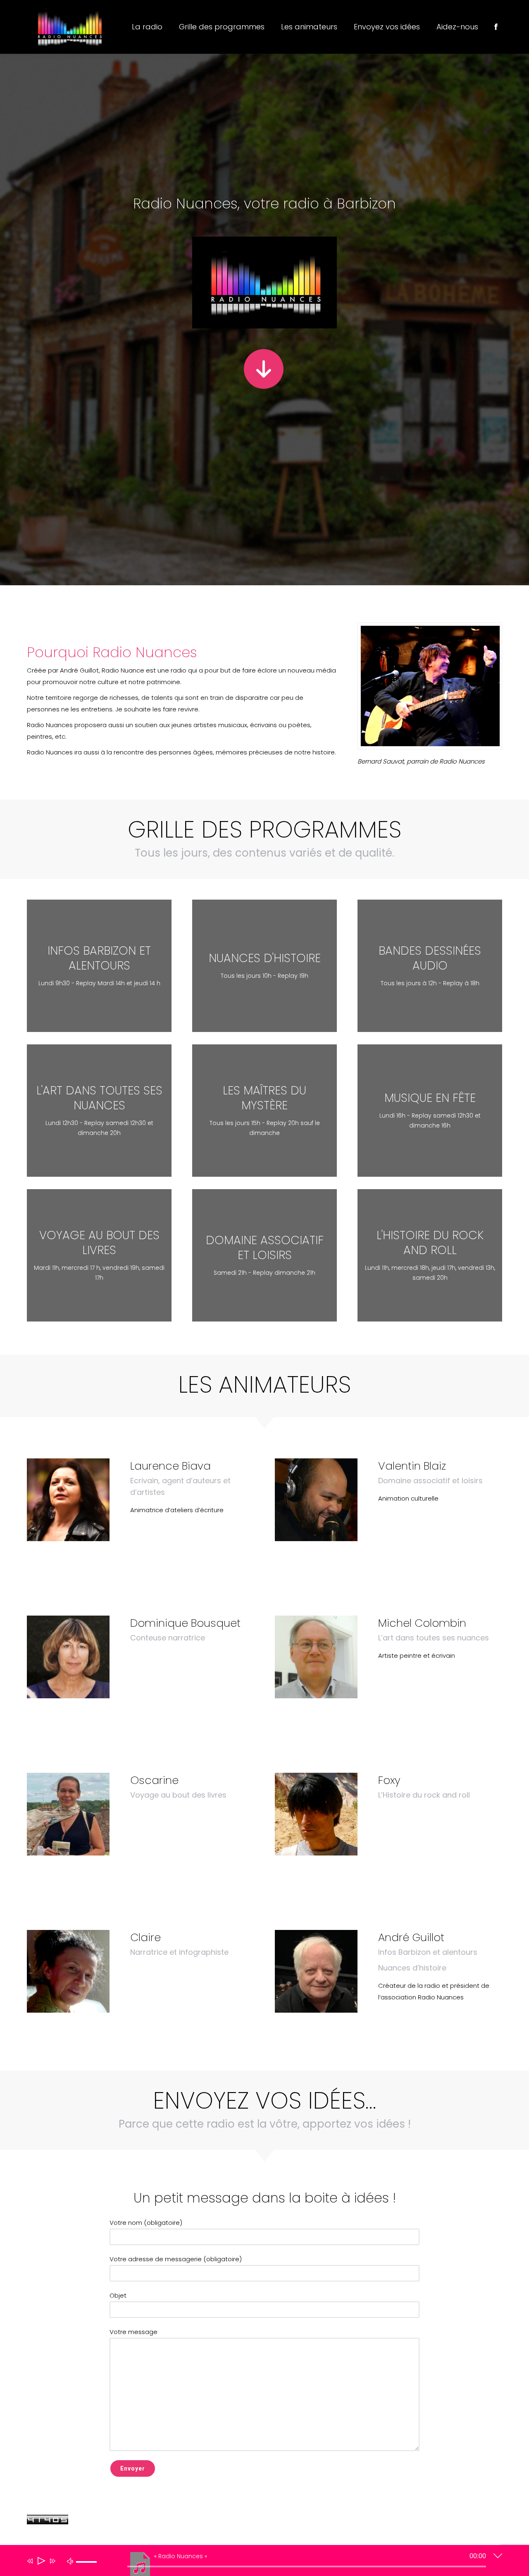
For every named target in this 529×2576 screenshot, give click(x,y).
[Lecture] (41, 2561)
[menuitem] (147, 27)
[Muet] (70, 2561)
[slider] (88, 2569)
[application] (258, 2562)
